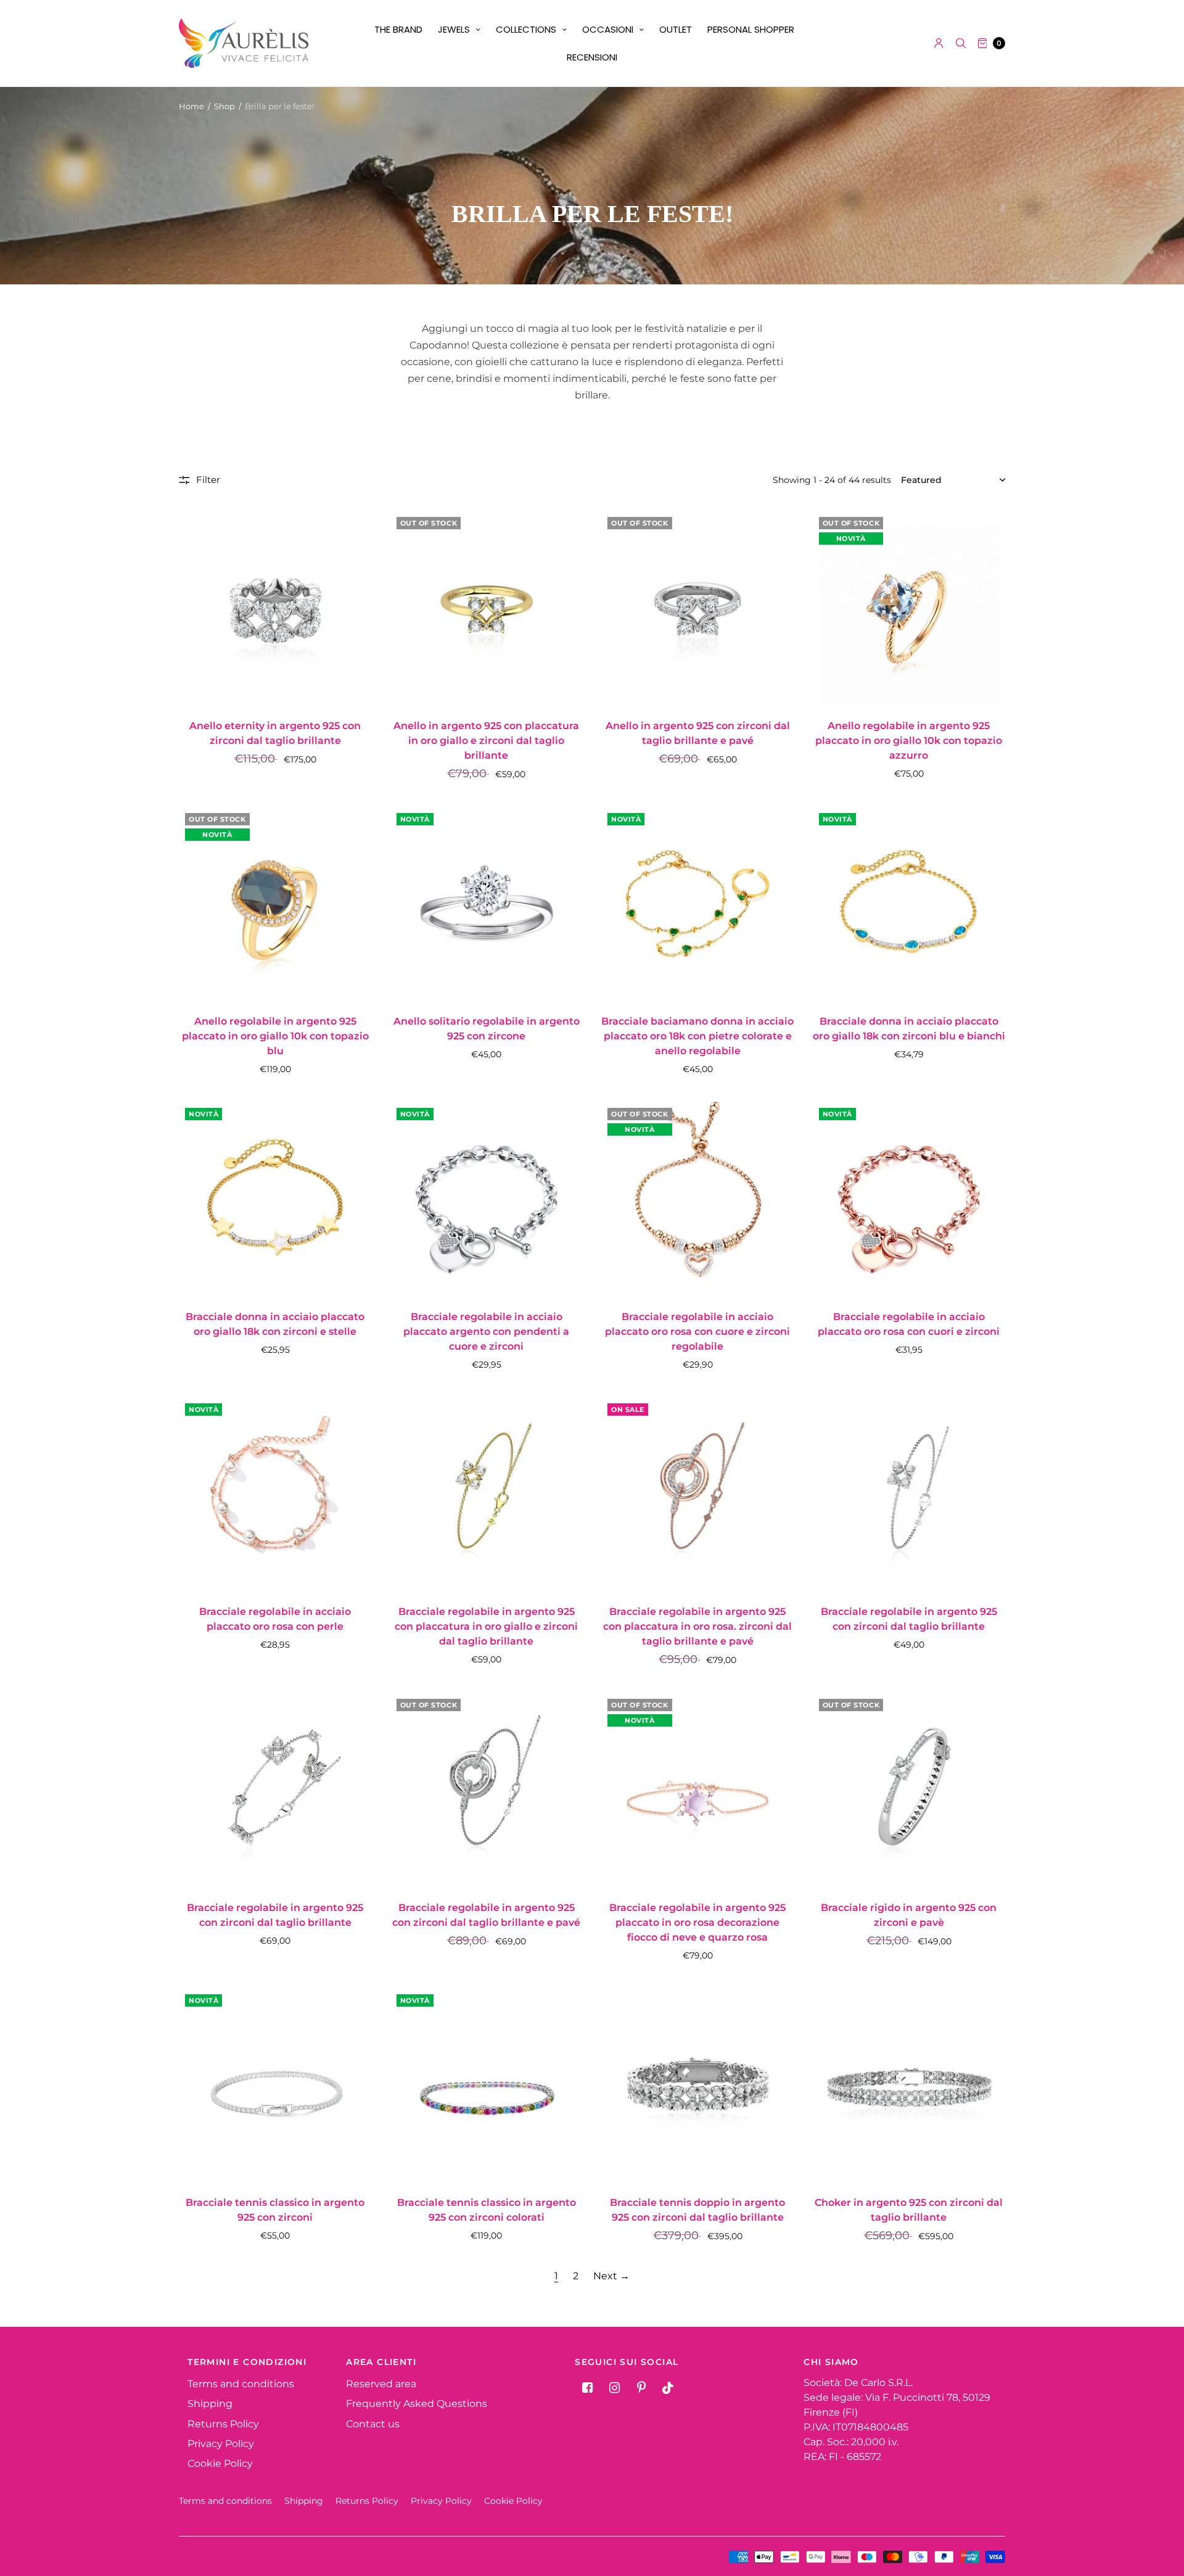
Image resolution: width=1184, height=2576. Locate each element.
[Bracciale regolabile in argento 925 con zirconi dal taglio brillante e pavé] (487, 1789)
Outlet (676, 29)
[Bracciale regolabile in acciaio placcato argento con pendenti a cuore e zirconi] (487, 1198)
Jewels (454, 29)
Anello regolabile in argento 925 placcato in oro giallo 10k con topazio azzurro (909, 741)
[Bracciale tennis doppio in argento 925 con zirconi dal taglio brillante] (698, 2085)
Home (191, 106)
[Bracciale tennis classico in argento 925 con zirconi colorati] (487, 2085)
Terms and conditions (241, 2384)
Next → (611, 2276)
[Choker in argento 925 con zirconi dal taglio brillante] (909, 2085)
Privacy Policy (221, 2444)
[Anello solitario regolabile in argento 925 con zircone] (487, 903)
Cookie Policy (220, 2463)
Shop (224, 106)
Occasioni (608, 29)
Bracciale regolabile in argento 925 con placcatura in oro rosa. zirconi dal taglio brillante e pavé (697, 1626)
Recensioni (592, 57)
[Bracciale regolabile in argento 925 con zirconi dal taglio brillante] (909, 1494)
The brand (398, 29)
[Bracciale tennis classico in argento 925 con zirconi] (275, 2085)
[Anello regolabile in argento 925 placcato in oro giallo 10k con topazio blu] (275, 903)
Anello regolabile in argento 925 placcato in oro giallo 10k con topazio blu (275, 1036)
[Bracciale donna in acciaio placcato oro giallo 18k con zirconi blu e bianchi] (909, 903)
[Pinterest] (641, 2388)
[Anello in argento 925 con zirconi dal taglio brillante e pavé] (698, 607)
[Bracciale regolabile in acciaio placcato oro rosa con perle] (275, 1494)
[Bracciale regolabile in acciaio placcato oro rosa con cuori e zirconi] (909, 1198)
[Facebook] (587, 2388)
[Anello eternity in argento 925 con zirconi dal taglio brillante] (275, 607)
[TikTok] (668, 2388)
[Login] (939, 43)
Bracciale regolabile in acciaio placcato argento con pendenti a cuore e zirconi (486, 1331)
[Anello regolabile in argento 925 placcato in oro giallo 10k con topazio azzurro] (909, 607)
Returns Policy (223, 2424)
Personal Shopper (751, 29)
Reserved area (381, 2384)
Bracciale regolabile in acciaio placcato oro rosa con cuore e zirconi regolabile (697, 1331)
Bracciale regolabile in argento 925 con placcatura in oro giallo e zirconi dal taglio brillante (486, 1626)
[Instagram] (614, 2388)
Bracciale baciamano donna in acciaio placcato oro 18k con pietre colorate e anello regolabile (697, 1036)
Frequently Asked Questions (417, 2404)
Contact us (373, 2424)
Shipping (210, 2404)
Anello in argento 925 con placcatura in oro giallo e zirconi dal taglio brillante (486, 741)
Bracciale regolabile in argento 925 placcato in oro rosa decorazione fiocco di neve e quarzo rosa (697, 1922)
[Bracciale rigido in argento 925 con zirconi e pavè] (909, 1789)
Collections (526, 29)
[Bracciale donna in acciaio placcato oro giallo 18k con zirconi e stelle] (275, 1198)
